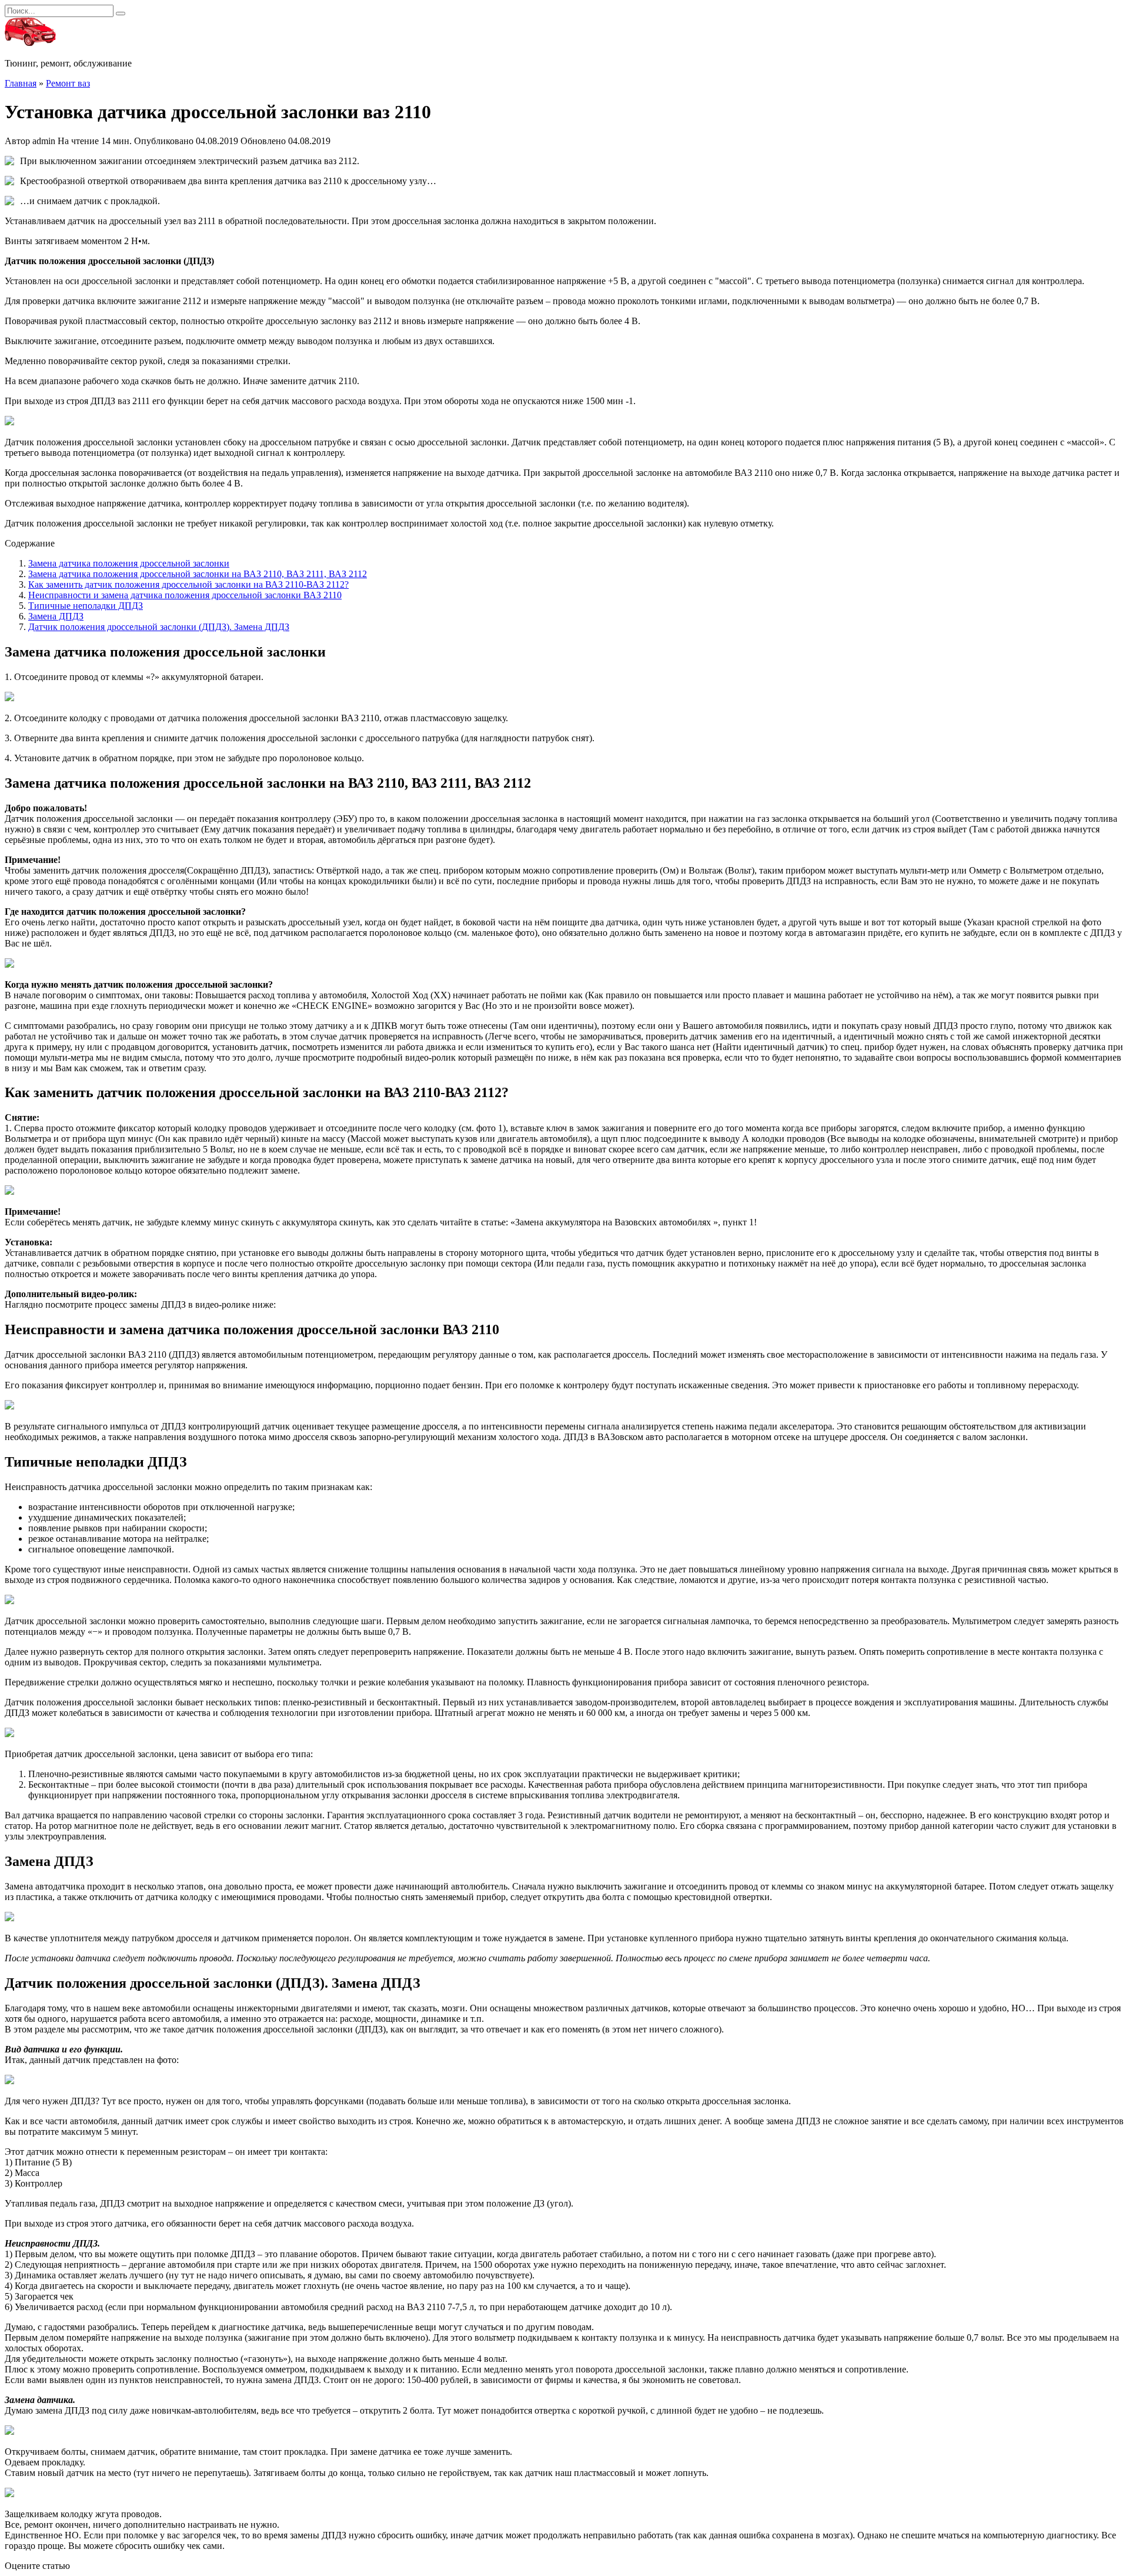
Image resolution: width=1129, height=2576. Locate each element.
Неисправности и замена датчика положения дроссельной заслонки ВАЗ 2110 (185, 595)
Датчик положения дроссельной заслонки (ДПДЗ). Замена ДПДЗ (159, 627)
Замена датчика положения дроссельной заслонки (129, 563)
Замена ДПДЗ (56, 616)
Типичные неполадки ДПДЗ (86, 606)
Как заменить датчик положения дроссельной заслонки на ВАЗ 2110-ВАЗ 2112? (188, 584)
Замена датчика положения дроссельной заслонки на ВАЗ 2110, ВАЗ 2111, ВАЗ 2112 (198, 574)
